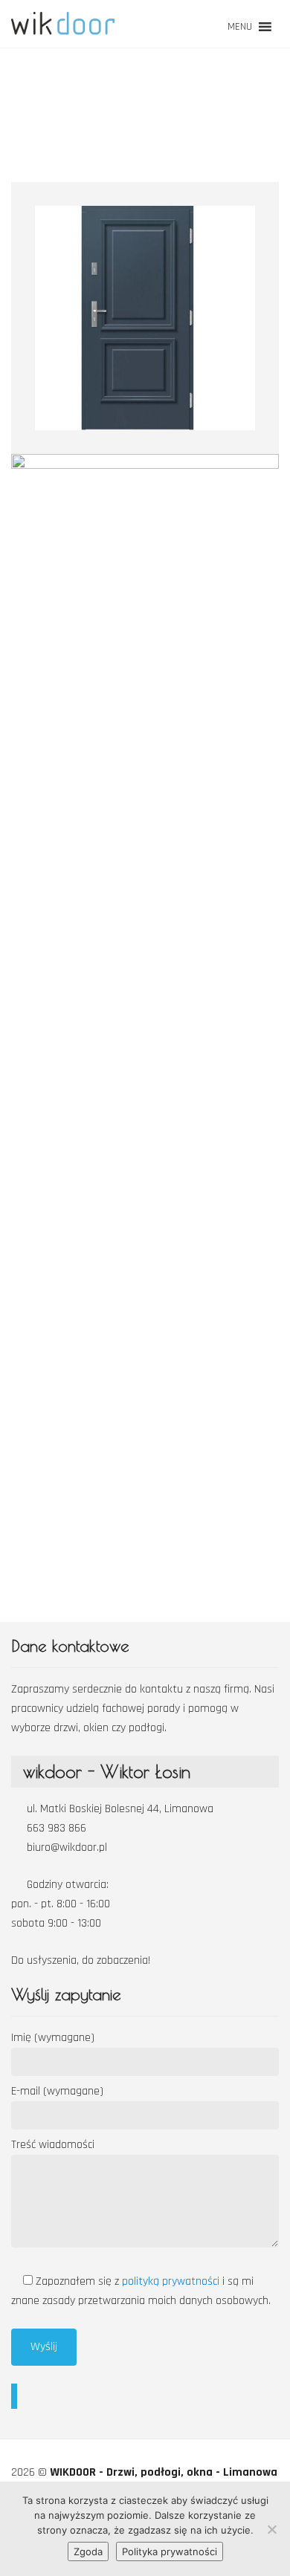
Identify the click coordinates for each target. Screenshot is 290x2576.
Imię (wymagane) (53, 2038)
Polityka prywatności (170, 2551)
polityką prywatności (172, 2281)
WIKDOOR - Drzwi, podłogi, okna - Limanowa (164, 2472)
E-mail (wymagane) (57, 2091)
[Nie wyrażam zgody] (271, 2529)
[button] (240, 27)
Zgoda (88, 2551)
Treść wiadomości (53, 2145)
